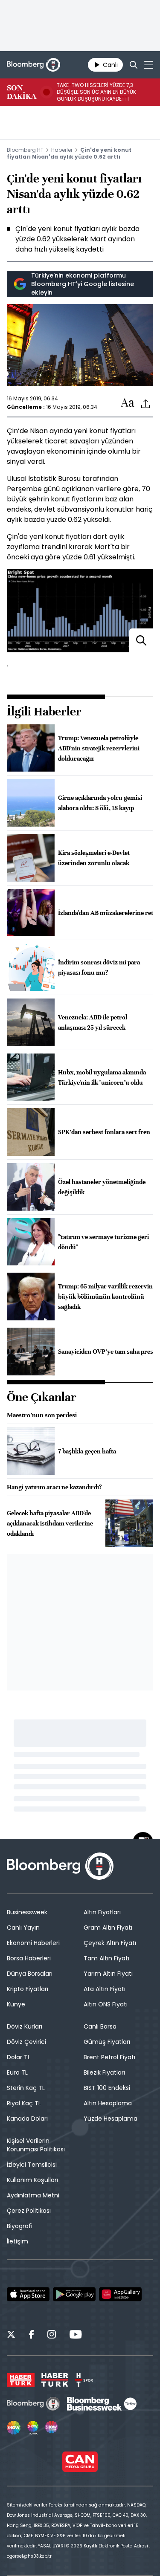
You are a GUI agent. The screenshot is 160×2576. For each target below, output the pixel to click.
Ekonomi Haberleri (33, 1943)
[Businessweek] (102, 2404)
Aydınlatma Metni (33, 2195)
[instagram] (52, 2336)
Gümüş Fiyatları (107, 2042)
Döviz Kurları (25, 2026)
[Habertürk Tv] (55, 2380)
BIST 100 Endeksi (107, 2088)
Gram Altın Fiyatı (108, 1928)
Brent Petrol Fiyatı (109, 2057)
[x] (11, 2336)
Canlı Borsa (100, 2026)
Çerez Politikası (29, 2211)
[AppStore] (28, 2294)
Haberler (62, 150)
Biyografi (20, 2226)
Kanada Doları (27, 2119)
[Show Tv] (14, 2428)
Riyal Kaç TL (24, 2103)
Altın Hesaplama (108, 2103)
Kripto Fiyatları (28, 1989)
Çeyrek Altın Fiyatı (110, 1943)
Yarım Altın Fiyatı (108, 1974)
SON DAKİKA (22, 92)
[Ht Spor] (84, 2380)
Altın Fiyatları (102, 1912)
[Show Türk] (33, 2428)
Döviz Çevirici (26, 2042)
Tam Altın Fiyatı (106, 1958)
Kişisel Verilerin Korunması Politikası (36, 2145)
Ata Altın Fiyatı (105, 1989)
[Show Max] (52, 2428)
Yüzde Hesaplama (111, 2119)
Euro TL (17, 2072)
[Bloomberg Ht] (33, 2404)
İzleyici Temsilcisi (32, 2165)
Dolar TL (19, 2057)
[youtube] (76, 2336)
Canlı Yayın (23, 1928)
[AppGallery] (120, 2294)
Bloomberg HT (25, 150)
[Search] (134, 65)
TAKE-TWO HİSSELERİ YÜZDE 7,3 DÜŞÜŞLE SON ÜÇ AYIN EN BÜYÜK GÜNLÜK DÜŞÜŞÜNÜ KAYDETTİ (96, 92)
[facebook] (31, 2336)
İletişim (17, 2241)
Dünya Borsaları (30, 1974)
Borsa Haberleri (29, 1958)
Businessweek (27, 1912)
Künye (16, 2004)
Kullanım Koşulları (32, 2180)
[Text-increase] (128, 403)
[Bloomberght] (33, 65)
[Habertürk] (21, 2380)
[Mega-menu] (149, 65)
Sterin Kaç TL (26, 2088)
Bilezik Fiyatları (104, 2072)
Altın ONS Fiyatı (106, 2004)
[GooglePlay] (74, 2294)
